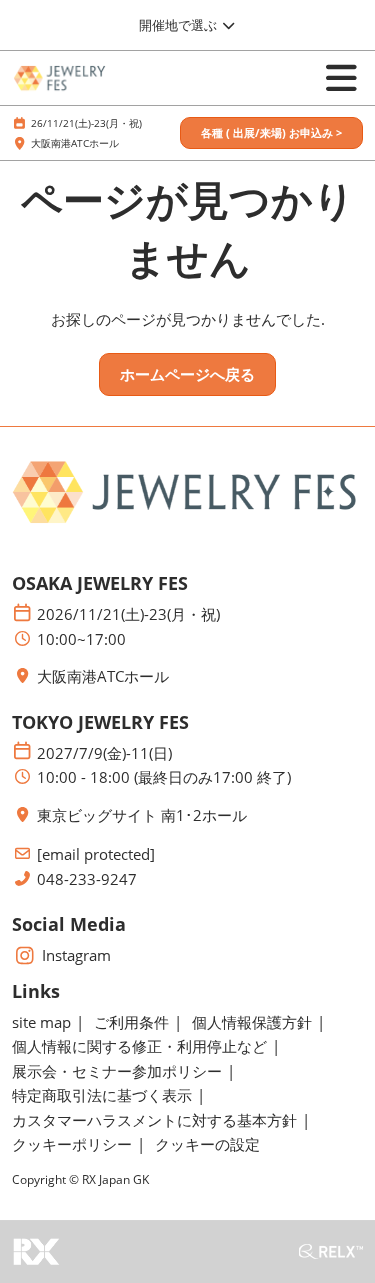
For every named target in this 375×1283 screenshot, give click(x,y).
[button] (271, 133)
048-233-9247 (87, 879)
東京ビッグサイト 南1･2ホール (142, 815)
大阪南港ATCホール (75, 143)
